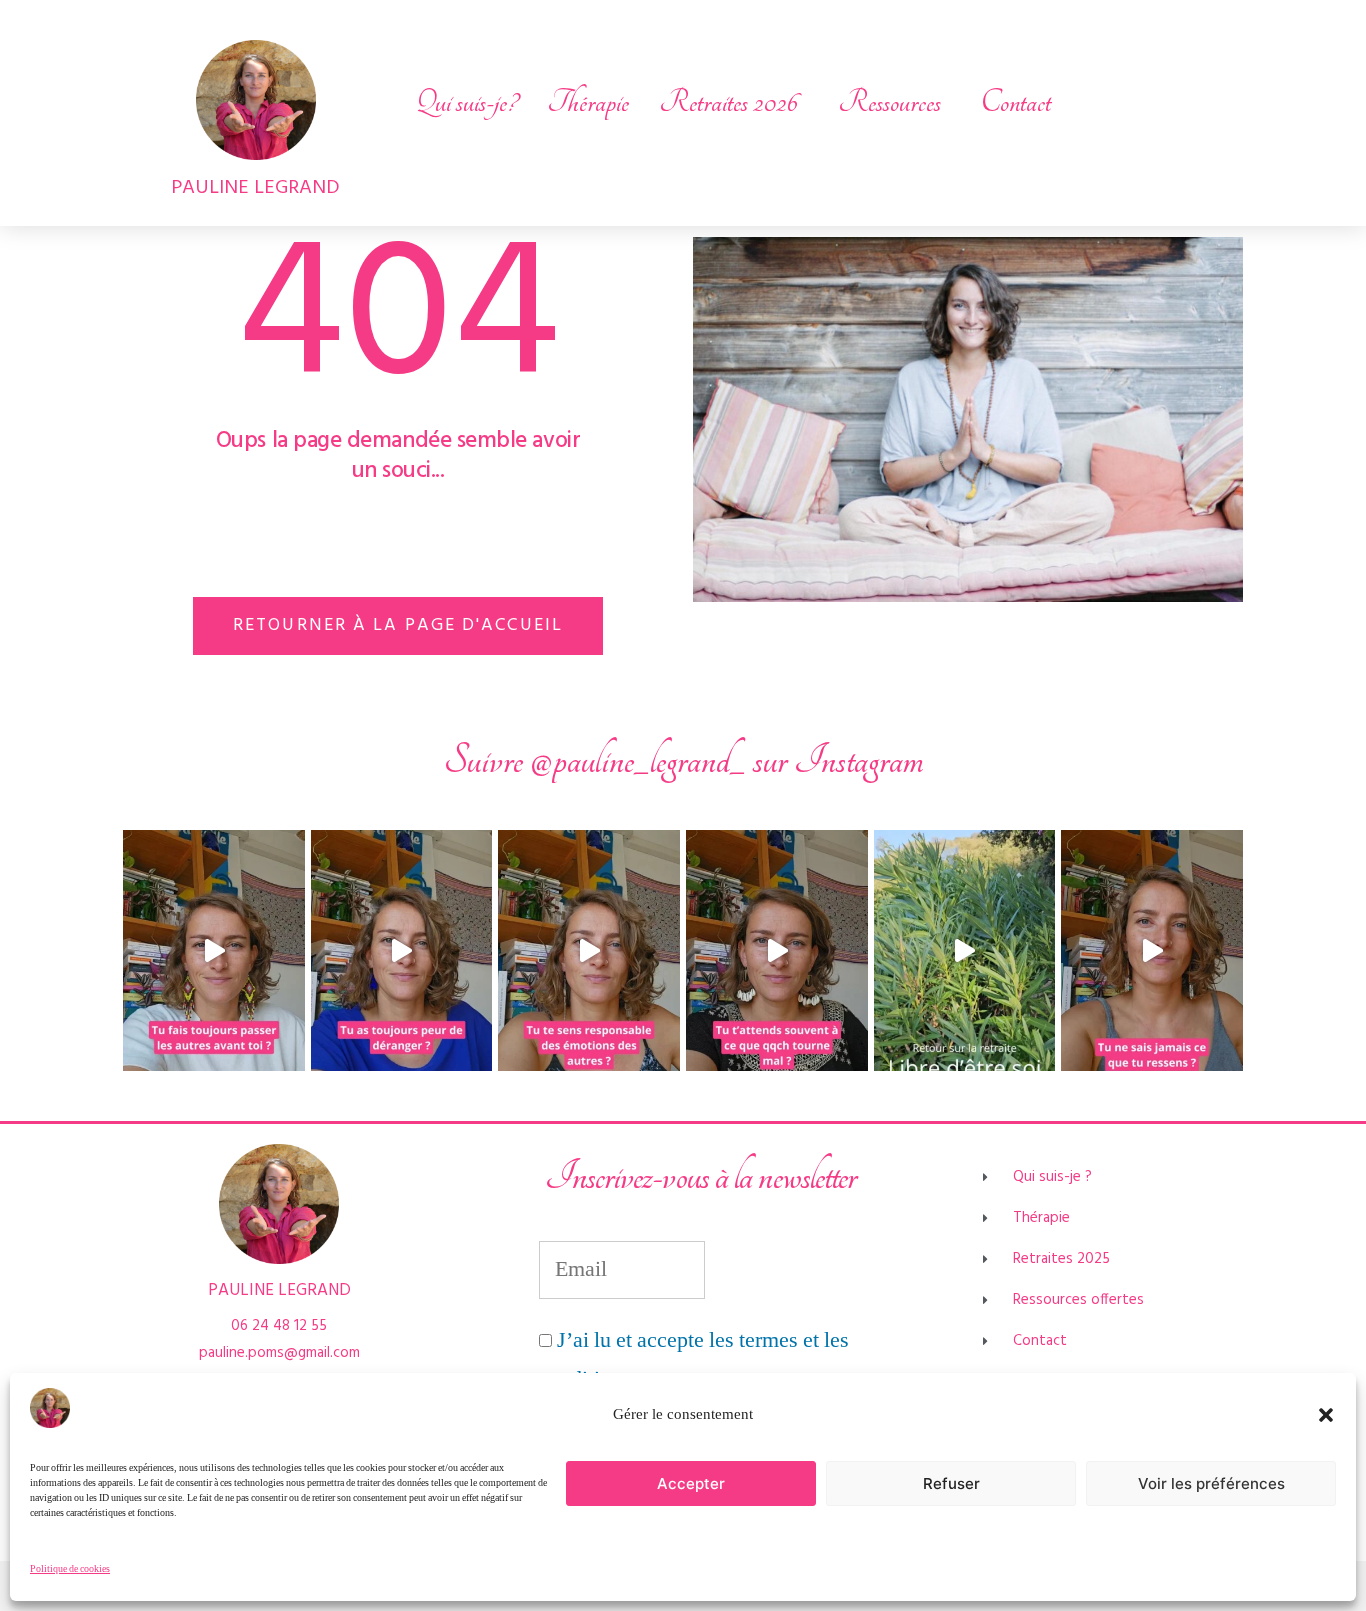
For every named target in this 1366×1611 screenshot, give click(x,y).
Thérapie (588, 102)
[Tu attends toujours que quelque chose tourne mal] (777, 951)
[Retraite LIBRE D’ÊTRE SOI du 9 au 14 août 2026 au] (965, 951)
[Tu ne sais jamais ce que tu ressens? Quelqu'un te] (1152, 951)
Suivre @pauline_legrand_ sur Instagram (683, 760)
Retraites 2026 (728, 102)
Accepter (691, 1483)
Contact (1016, 102)
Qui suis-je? (466, 102)
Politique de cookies (70, 1569)
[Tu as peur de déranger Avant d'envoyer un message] (402, 951)
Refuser (951, 1483)
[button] (1326, 1415)
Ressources (889, 102)
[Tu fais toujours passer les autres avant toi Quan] (214, 951)
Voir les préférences (1211, 1483)
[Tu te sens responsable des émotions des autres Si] (589, 951)
